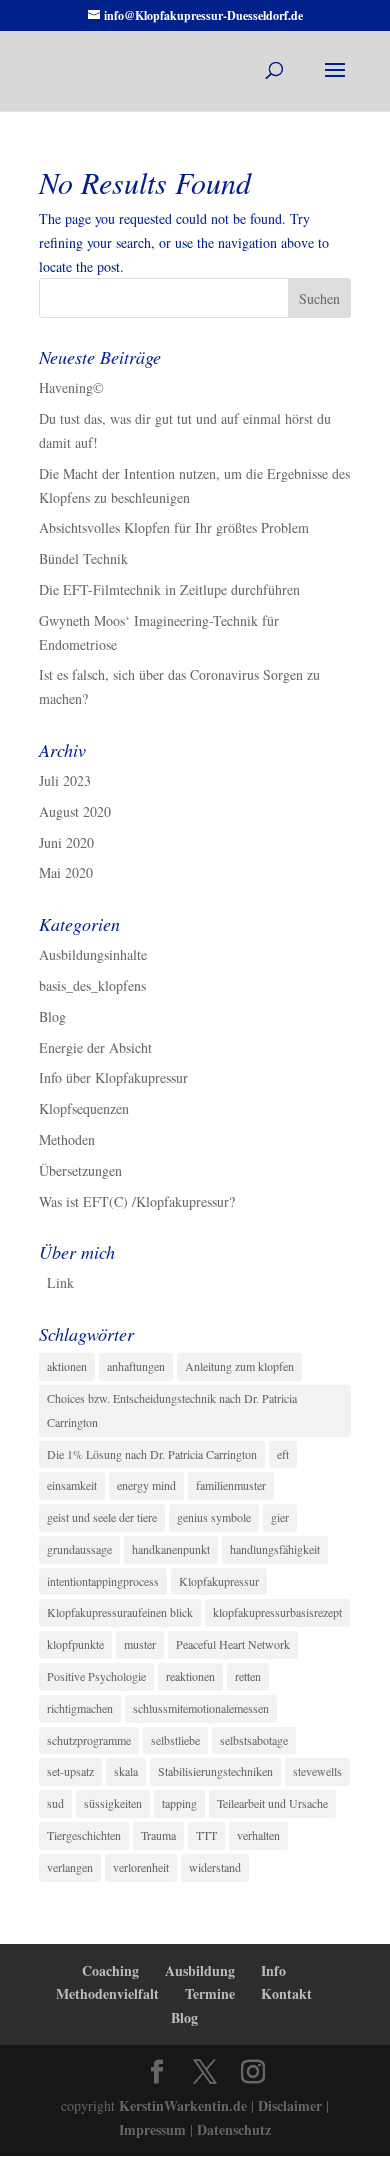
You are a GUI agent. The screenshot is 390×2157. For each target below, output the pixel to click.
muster (140, 1644)
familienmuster (231, 1485)
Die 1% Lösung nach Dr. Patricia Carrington (152, 1454)
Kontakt (286, 1993)
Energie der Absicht (95, 1047)
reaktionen (190, 1676)
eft (283, 1454)
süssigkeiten (113, 1803)
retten (248, 1676)
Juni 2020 (66, 842)
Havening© (71, 387)
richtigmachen (80, 1708)
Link (60, 1282)
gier (280, 1517)
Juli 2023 (65, 780)
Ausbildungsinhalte (93, 954)
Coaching (110, 1970)
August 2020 (75, 811)
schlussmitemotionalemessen (201, 1708)
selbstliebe (175, 1740)
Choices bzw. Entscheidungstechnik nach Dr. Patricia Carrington (172, 1410)
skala (126, 1771)
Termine (210, 1993)
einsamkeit (72, 1485)
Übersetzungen (80, 1170)
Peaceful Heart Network (233, 1644)
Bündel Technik (83, 558)
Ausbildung (200, 1970)
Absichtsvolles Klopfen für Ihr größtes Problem (174, 527)
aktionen (67, 1366)
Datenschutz (234, 2129)
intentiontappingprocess (103, 1581)
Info (273, 1970)
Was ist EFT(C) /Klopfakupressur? (137, 1201)
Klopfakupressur (219, 1581)
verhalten (258, 1835)
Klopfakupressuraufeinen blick (120, 1612)
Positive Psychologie (96, 1676)
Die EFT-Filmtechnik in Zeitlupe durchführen (169, 589)
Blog (52, 1016)
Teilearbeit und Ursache (272, 1803)
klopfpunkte (75, 1644)
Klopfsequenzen (84, 1108)
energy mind (146, 1485)
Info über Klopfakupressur (113, 1077)
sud (55, 1803)
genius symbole (214, 1517)
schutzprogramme (89, 1740)
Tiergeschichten (84, 1835)
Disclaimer (290, 2105)
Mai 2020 (66, 872)
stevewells (317, 1771)
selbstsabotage (254, 1740)
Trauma (158, 1835)
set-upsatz (70, 1771)
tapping (179, 1803)
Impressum (152, 2129)
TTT (206, 1835)
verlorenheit (141, 1867)
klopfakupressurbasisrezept (277, 1612)
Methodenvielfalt (107, 1993)
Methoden (67, 1139)
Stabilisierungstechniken (215, 1771)
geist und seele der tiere (102, 1517)
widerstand (215, 1867)
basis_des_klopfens (92, 985)
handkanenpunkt (171, 1549)
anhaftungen (136, 1366)
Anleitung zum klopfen (239, 1366)
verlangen (70, 1867)
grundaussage (79, 1549)
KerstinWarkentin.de (183, 2105)
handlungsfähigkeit (275, 1549)
